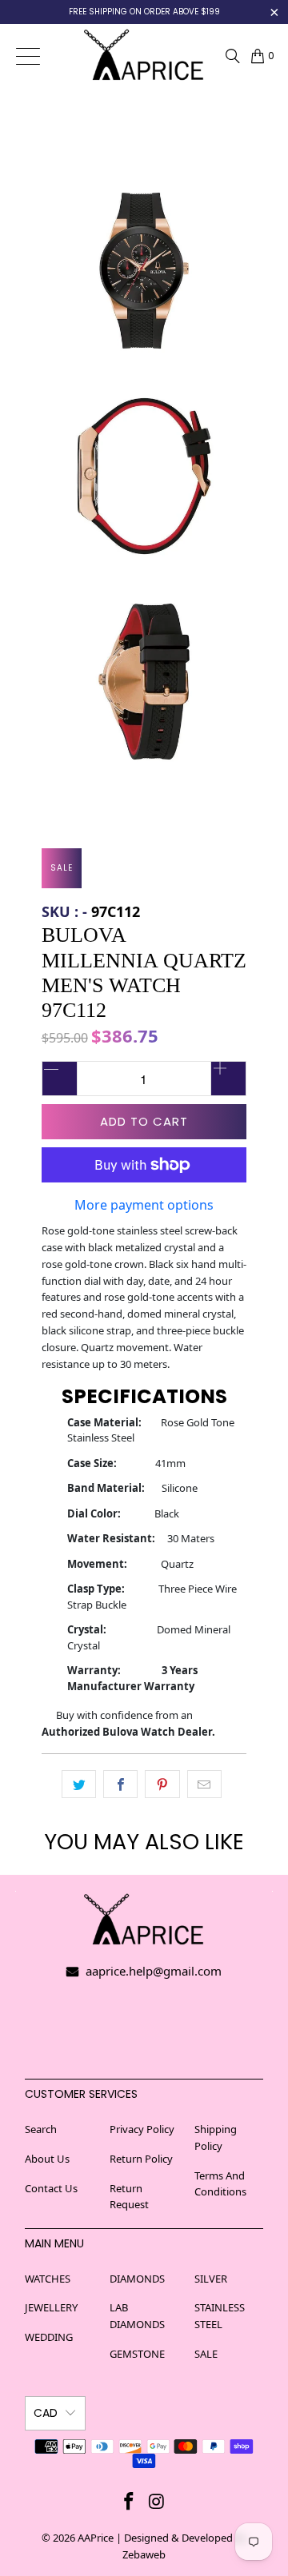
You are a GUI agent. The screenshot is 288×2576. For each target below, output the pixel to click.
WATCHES (48, 2279)
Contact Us (51, 2188)
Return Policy (141, 2159)
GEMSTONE (137, 2354)
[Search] (233, 56)
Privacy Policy (142, 2129)
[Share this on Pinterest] (162, 1784)
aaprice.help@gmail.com (152, 1971)
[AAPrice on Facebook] (130, 2501)
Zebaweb (144, 2554)
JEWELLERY (51, 2307)
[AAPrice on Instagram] (158, 2501)
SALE (206, 2354)
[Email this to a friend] (204, 1784)
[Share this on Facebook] (120, 1784)
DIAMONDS (137, 2279)
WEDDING (49, 2337)
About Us (47, 2159)
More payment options (144, 1205)
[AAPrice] (144, 56)
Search (41, 2129)
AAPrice (96, 2538)
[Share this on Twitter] (79, 1784)
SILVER (211, 2279)
